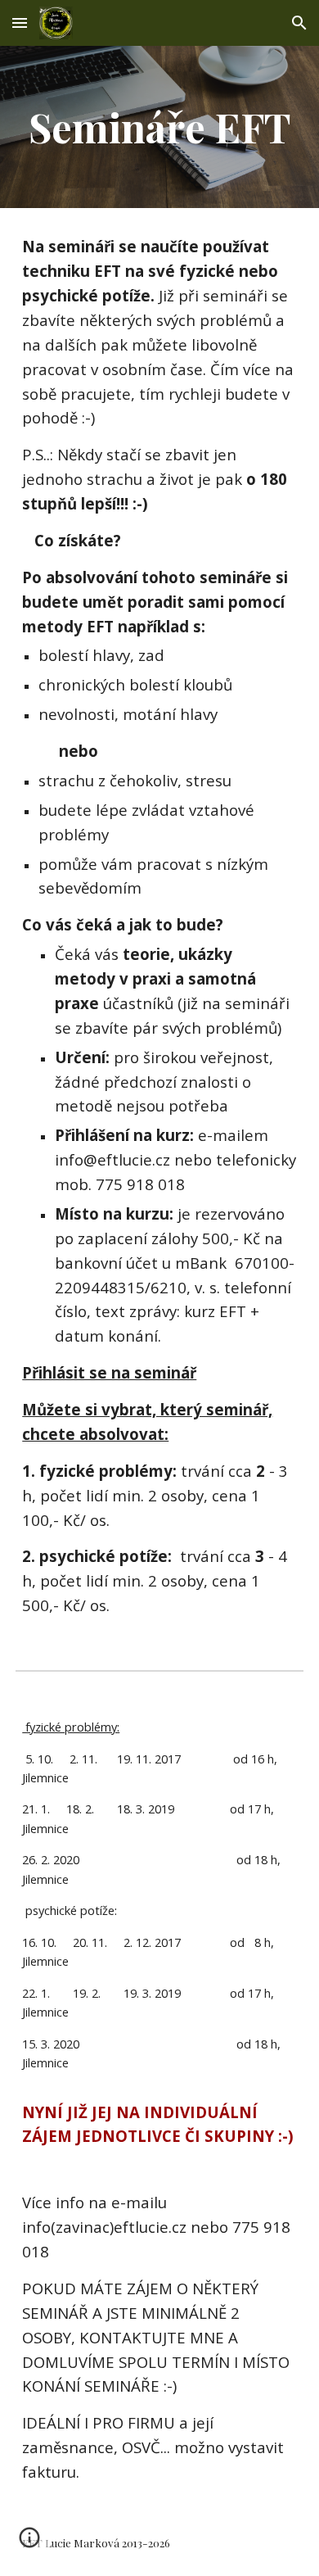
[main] (159, 127)
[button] (20, 23)
